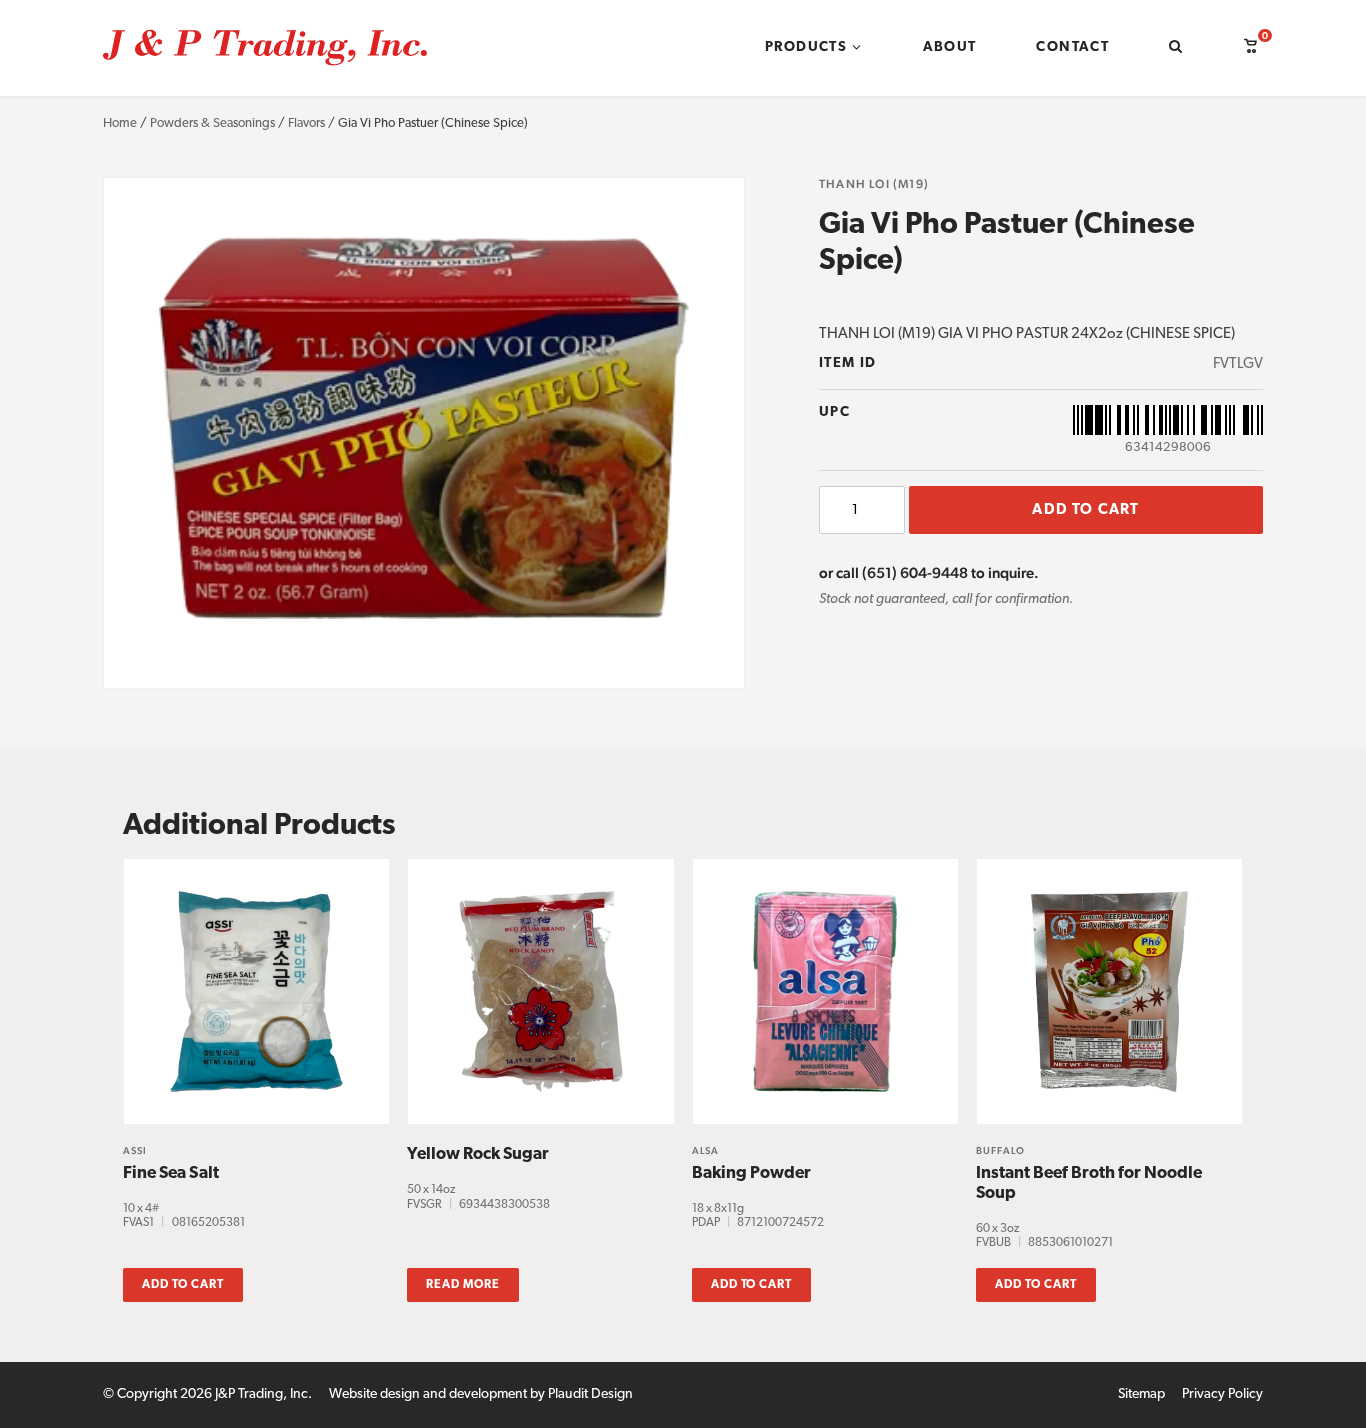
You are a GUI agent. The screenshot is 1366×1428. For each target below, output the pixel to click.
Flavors (306, 123)
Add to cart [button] (183, 1285)
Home (120, 123)
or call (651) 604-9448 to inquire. (929, 572)
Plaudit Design (590, 1394)
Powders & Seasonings (212, 123)
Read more (463, 1285)
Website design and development (428, 1394)
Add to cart (1085, 510)
